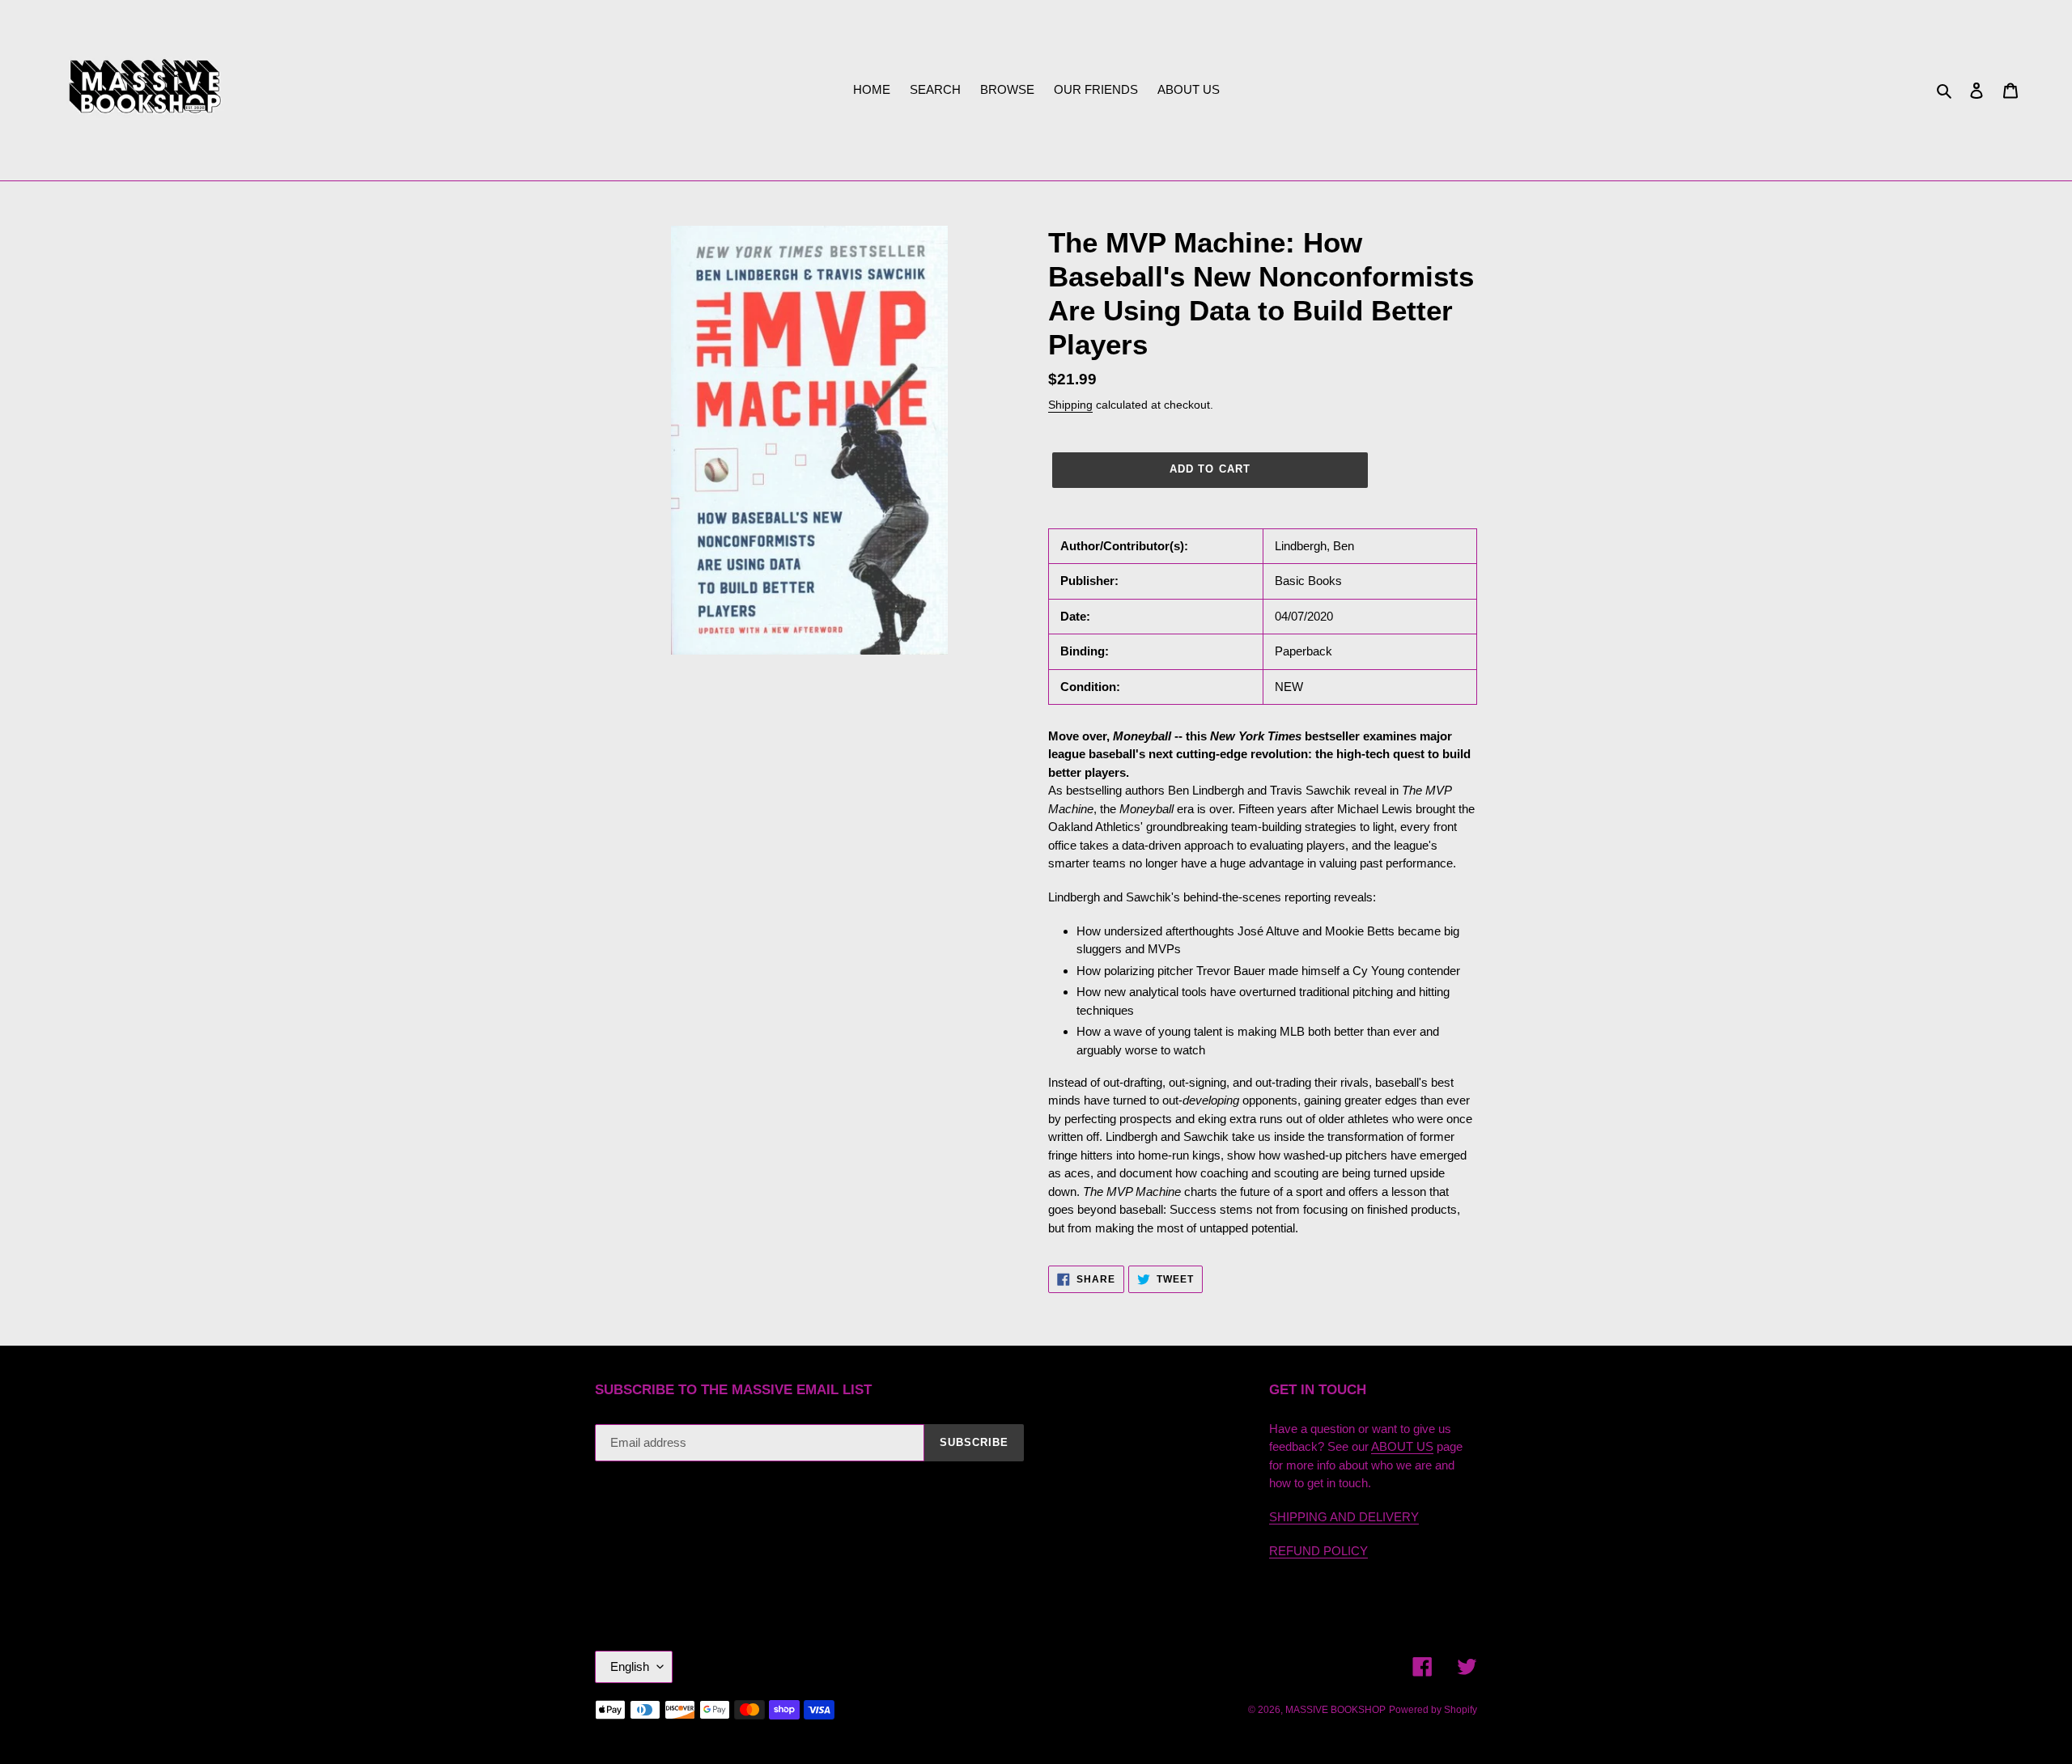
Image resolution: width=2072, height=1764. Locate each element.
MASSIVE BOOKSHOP (1335, 1710)
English (630, 1666)
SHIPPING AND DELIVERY (1344, 1517)
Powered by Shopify (1433, 1710)
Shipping (1070, 405)
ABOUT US (1402, 1446)
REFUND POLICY (1318, 1551)
